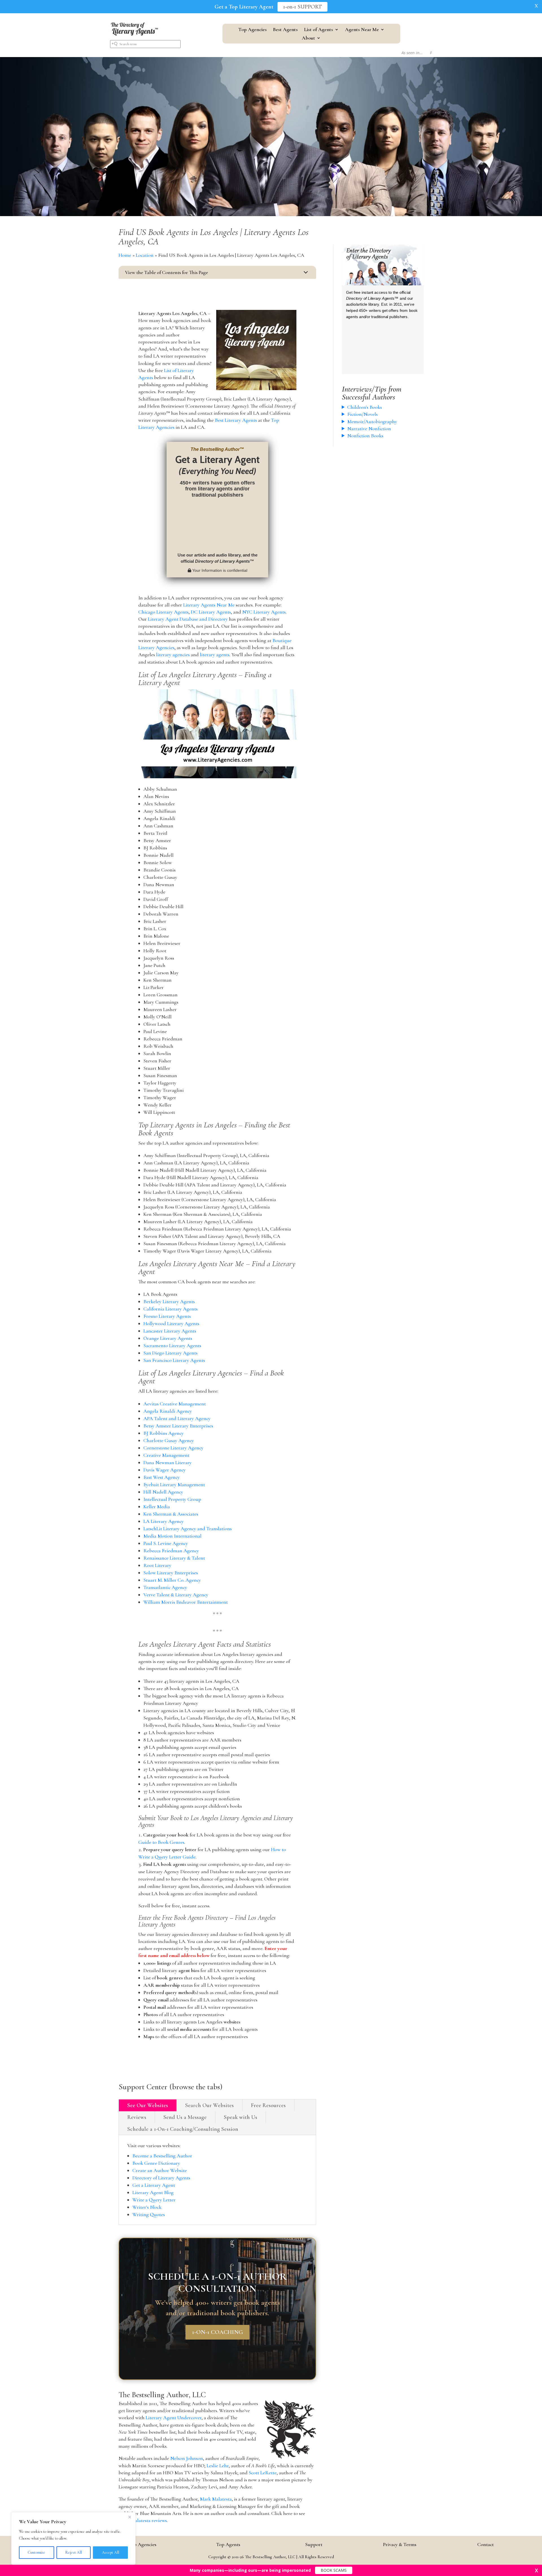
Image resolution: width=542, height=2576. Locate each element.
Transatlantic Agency (165, 1587)
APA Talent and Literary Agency (177, 1418)
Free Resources (268, 2105)
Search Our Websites (209, 2105)
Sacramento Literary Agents (172, 1345)
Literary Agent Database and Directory (188, 619)
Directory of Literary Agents (161, 2178)
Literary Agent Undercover (174, 2418)
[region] (73, 2538)
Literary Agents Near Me (209, 605)
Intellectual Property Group (172, 1499)
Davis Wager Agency (165, 1470)
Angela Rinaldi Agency (168, 1411)
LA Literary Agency (164, 1521)
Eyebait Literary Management (174, 1484)
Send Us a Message (185, 2117)
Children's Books (365, 407)
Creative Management (166, 1455)
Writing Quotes (149, 2214)
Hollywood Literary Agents (171, 1323)
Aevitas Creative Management (175, 1404)
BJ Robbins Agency (164, 1433)
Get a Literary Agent (154, 2185)
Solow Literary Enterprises (171, 1573)
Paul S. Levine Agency (166, 1543)
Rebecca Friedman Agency (171, 1551)
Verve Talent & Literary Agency (176, 1595)
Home (125, 255)
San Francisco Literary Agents (174, 1360)
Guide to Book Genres (161, 1842)
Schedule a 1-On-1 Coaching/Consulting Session (183, 2129)
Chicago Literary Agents (163, 612)
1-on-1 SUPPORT (302, 7)
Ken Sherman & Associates (171, 1514)
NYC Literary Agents (264, 612)
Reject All (74, 2552)
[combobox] (145, 44)
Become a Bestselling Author (162, 2156)
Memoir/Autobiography (372, 421)
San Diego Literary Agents (171, 1353)
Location (145, 255)
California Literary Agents (171, 1309)
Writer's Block (147, 2207)
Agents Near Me (362, 30)
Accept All (111, 2552)
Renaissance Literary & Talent (174, 1558)
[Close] (130, 2517)
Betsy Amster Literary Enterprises (178, 1426)
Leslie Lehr (218, 2466)
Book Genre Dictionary (156, 2163)
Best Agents (285, 30)
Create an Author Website (160, 2170)
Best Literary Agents (236, 420)
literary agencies (173, 655)
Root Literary (157, 1565)
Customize (36, 2552)
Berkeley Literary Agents (169, 1301)
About (308, 38)
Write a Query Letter (154, 2200)
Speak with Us (241, 2117)
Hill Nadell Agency (163, 1492)
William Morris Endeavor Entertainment (186, 1602)
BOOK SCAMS (334, 2570)
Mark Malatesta (216, 2499)
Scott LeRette (263, 2473)
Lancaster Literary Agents (170, 1331)
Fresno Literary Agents (167, 1316)
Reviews (137, 2117)
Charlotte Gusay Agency (169, 1440)
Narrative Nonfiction (369, 429)
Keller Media (157, 1507)
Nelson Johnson (187, 2458)
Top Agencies (253, 30)
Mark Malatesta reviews (143, 2520)
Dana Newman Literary (168, 1462)
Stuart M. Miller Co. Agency (172, 1580)
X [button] (536, 6)
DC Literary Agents (211, 612)
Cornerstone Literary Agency (173, 1448)
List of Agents (319, 30)
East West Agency (162, 1477)
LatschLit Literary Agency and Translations (188, 1529)
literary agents (215, 655)
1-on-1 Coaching (218, 2332)
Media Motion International (172, 1536)
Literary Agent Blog (153, 2192)
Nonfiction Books (365, 436)
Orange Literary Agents (168, 1338)
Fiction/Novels (362, 414)
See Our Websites (148, 2105)
